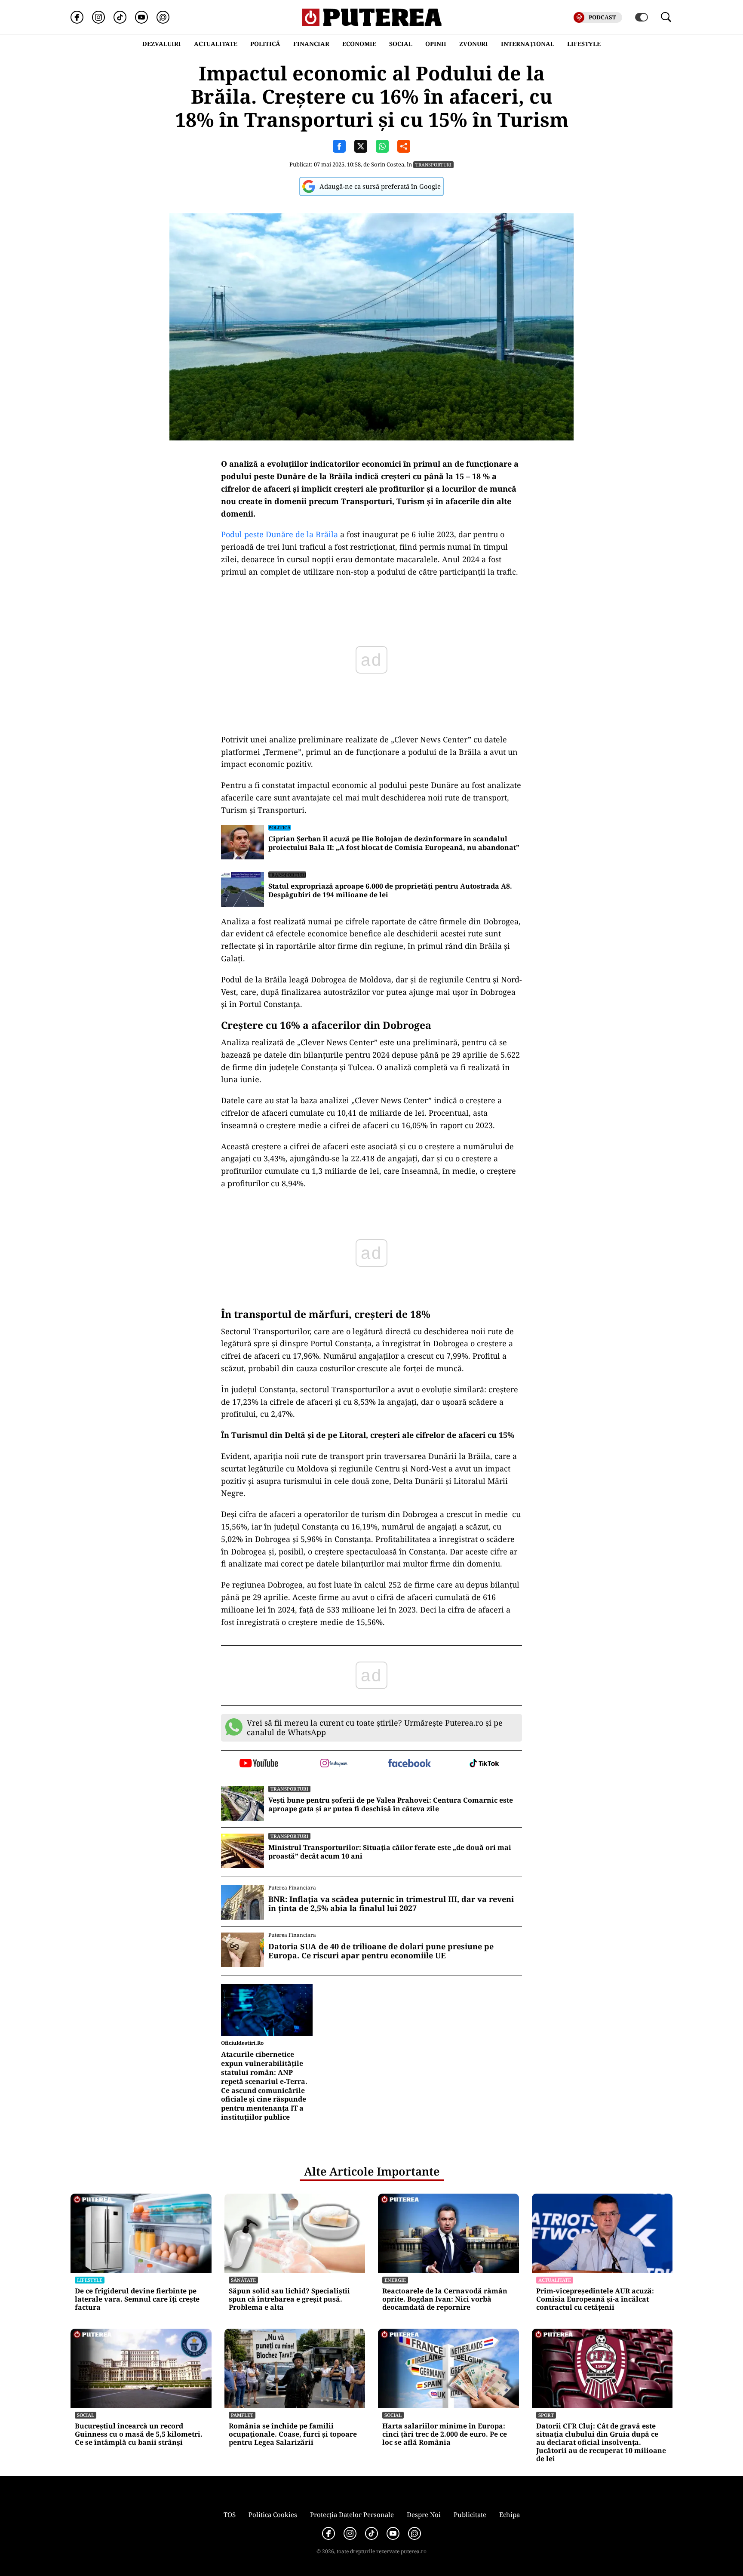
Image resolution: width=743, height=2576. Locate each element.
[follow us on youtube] (259, 1764)
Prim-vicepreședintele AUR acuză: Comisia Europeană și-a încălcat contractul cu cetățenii (595, 2299)
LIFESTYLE (584, 44)
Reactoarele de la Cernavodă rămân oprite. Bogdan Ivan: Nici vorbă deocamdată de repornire (445, 2299)
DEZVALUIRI (162, 44)
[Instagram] (98, 17)
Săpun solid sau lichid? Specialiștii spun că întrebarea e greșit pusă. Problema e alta (289, 2299)
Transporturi (433, 165)
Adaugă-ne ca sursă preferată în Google (380, 186)
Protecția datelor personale (352, 2514)
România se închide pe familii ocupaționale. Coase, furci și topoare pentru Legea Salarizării (293, 2434)
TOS (230, 2514)
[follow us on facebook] (409, 1764)
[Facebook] (77, 17)
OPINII (436, 44)
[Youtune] (141, 17)
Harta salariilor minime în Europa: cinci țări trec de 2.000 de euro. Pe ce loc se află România (445, 2434)
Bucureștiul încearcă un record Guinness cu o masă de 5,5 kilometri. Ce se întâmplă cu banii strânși (139, 2434)
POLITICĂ (265, 44)
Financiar (311, 44)
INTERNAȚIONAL (528, 44)
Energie (395, 2280)
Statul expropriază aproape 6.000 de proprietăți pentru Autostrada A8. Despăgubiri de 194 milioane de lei (390, 891)
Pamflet (242, 2415)
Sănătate (243, 2280)
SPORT (546, 2415)
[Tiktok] (120, 17)
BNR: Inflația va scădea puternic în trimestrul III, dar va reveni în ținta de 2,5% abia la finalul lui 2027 (391, 1904)
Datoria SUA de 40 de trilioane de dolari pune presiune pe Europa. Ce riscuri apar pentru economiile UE (381, 1951)
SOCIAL (401, 44)
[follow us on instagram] (334, 1764)
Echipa (510, 2514)
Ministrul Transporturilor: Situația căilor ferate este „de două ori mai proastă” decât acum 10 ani (390, 1852)
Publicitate (470, 2514)
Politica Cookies (273, 2514)
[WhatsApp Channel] (163, 17)
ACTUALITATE (216, 44)
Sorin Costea (388, 164)
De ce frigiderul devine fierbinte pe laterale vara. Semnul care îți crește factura (137, 2299)
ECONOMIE (359, 44)
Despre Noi (424, 2514)
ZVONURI (474, 44)
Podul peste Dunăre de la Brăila (279, 534)
